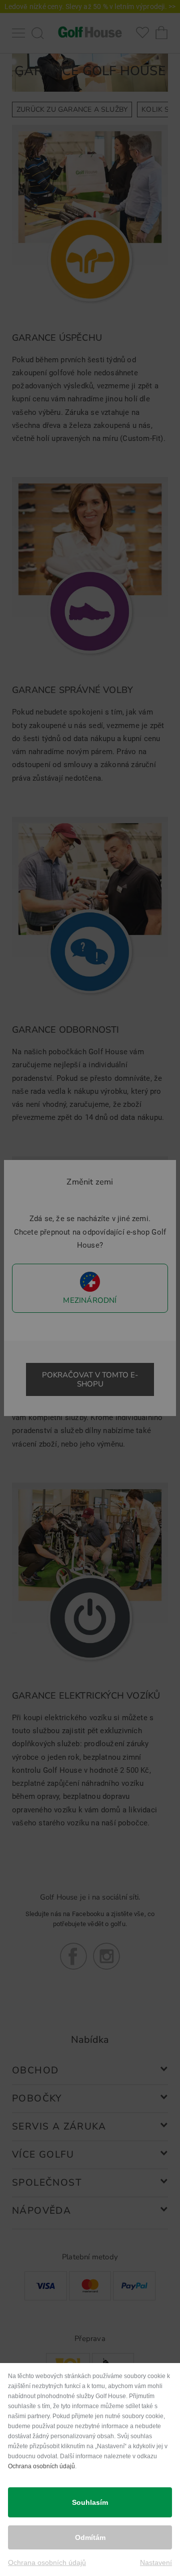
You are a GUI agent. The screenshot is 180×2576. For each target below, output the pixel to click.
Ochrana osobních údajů (41, 2466)
